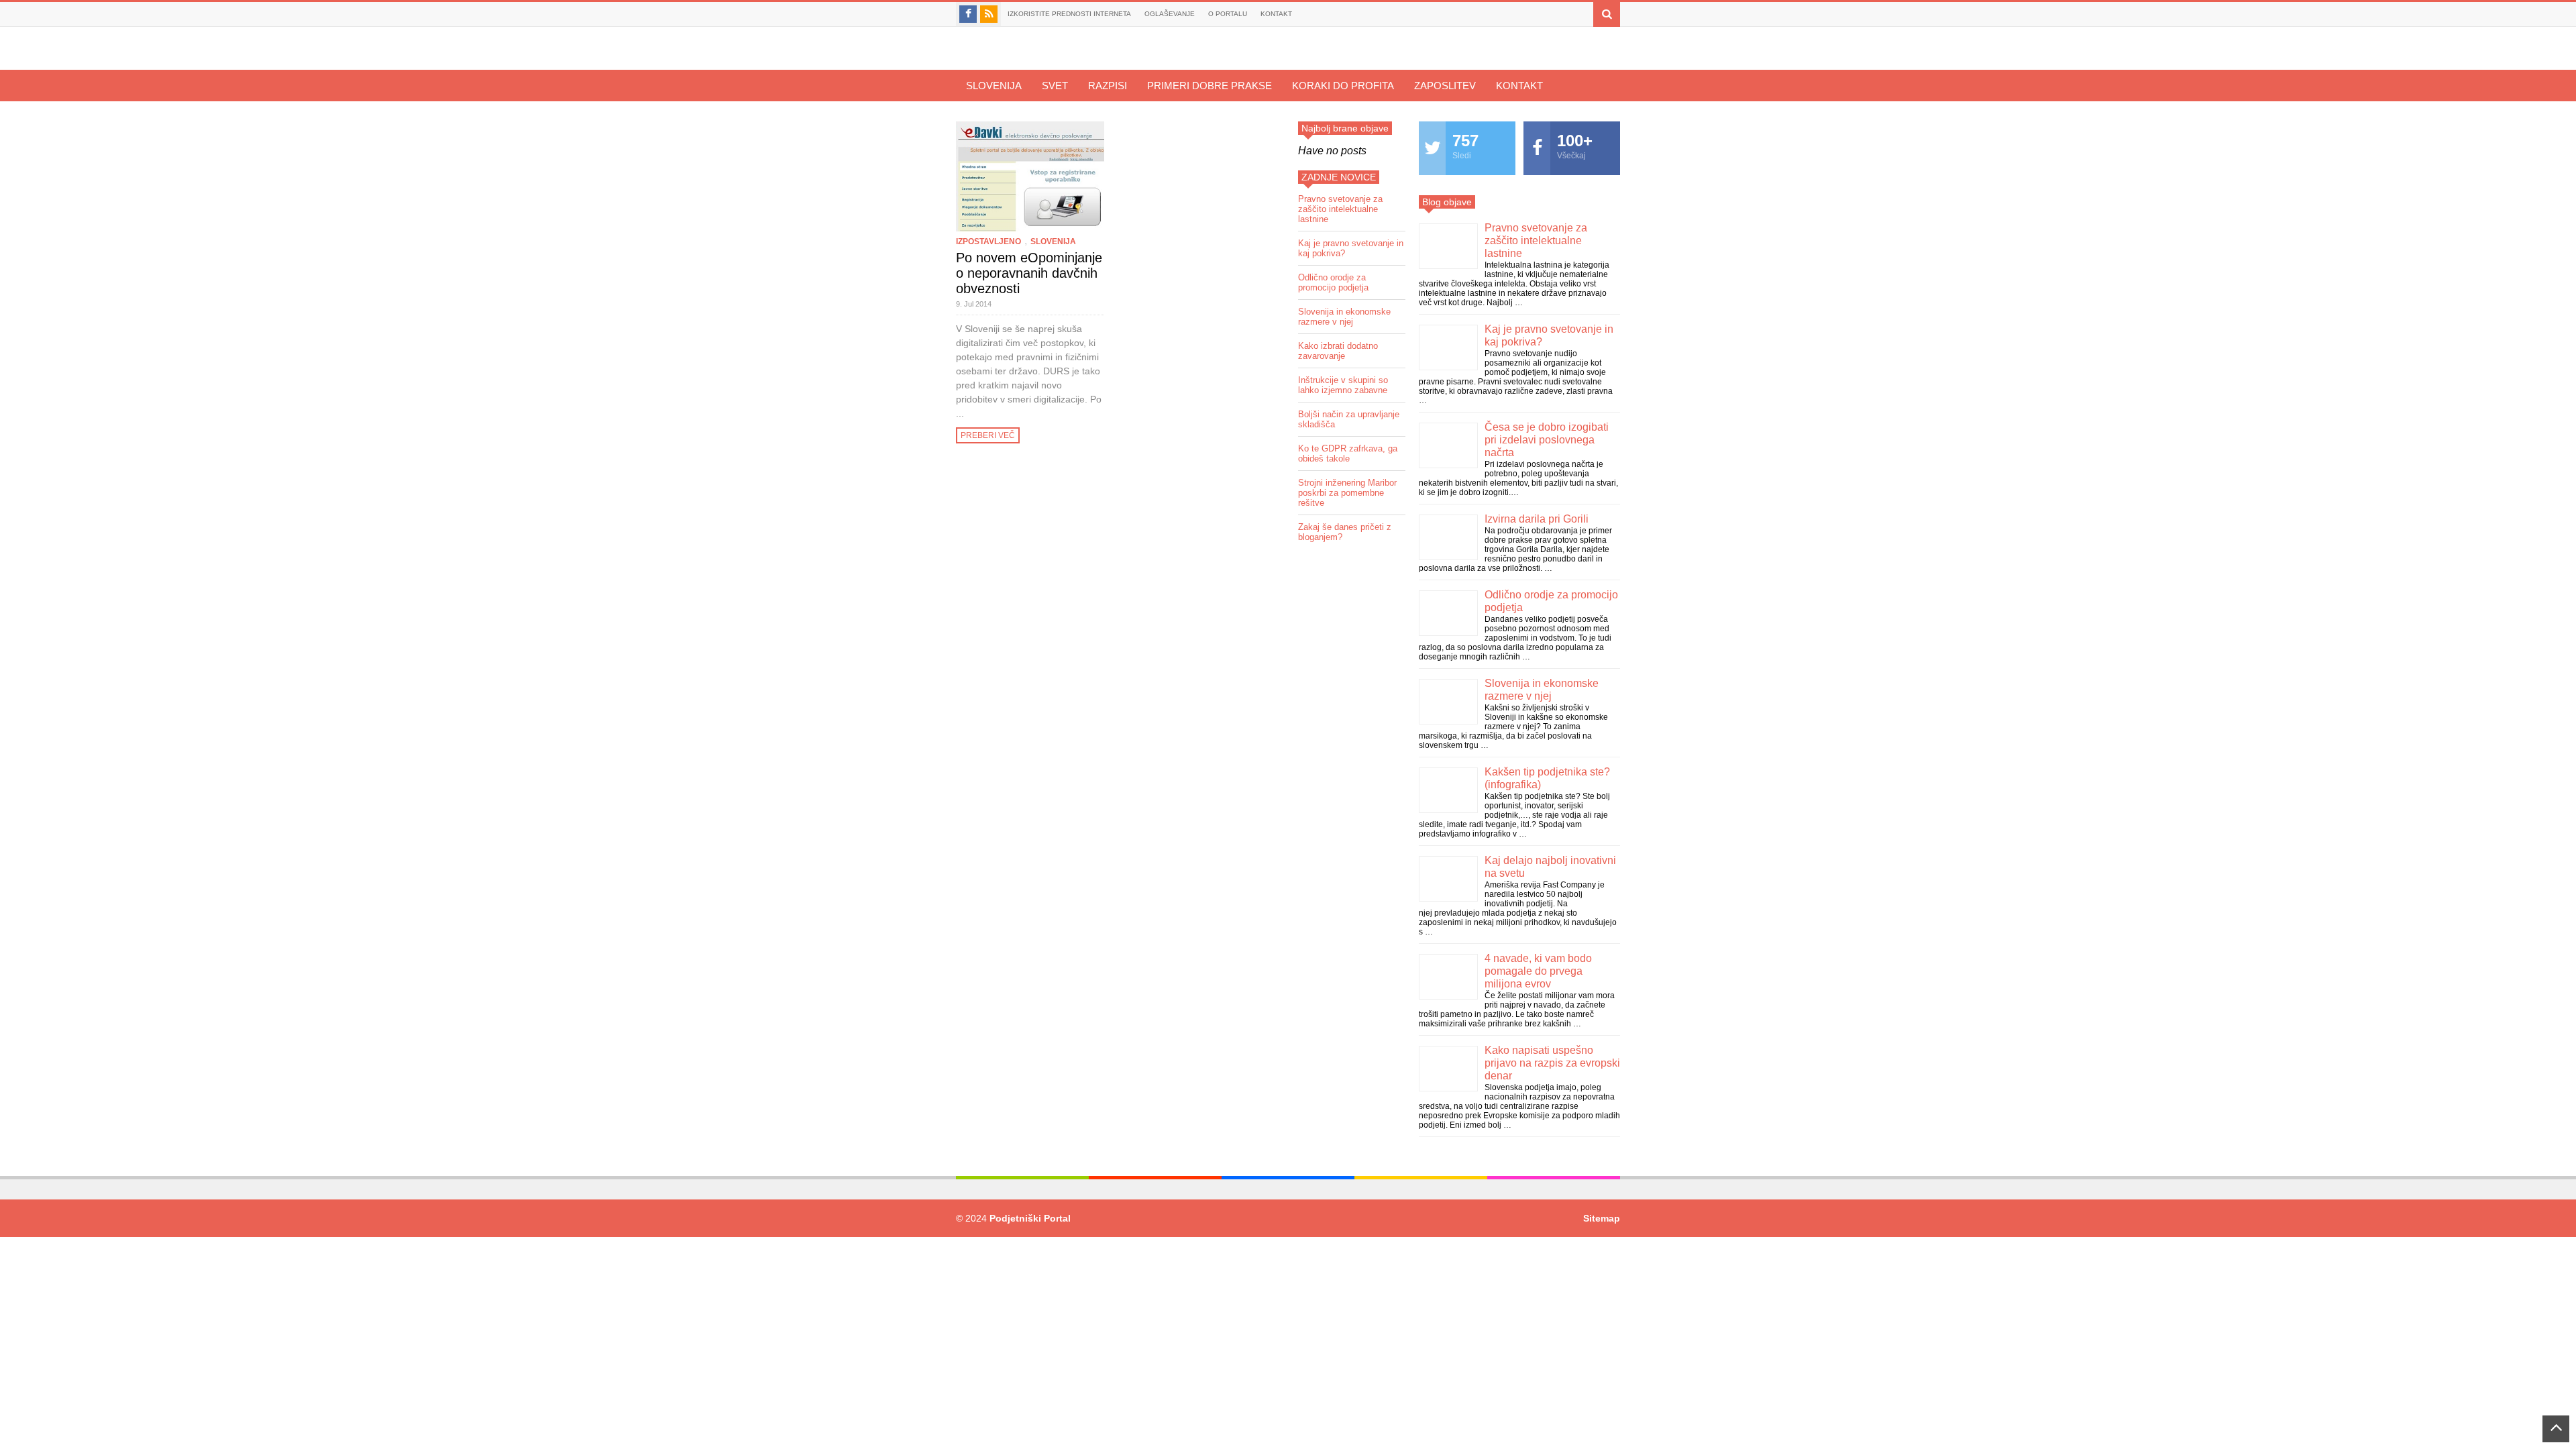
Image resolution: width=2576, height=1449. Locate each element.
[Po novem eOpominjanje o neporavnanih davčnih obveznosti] (1030, 176)
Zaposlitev (1445, 86)
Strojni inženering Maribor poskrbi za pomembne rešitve (1347, 493)
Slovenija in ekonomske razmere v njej (1344, 317)
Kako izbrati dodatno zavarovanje (1338, 351)
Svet (1055, 86)
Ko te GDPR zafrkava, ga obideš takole (1348, 453)
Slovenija (994, 86)
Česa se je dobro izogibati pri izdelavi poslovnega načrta (1547, 440)
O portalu (1228, 14)
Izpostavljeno (988, 241)
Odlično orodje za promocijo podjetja (1333, 282)
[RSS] (989, 14)
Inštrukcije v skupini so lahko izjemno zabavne (1343, 385)
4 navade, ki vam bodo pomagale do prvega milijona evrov (1538, 971)
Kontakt (1276, 14)
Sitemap (1602, 1218)
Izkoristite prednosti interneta (1069, 14)
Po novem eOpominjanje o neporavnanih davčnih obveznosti (1029, 273)
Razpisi (1108, 86)
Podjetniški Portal (1030, 1218)
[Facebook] (968, 14)
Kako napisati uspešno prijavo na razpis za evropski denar (1552, 1063)
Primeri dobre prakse (1210, 86)
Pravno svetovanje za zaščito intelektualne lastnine (1340, 209)
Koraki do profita (1343, 86)
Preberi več (988, 435)
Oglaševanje (1170, 14)
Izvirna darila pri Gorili (1537, 519)
